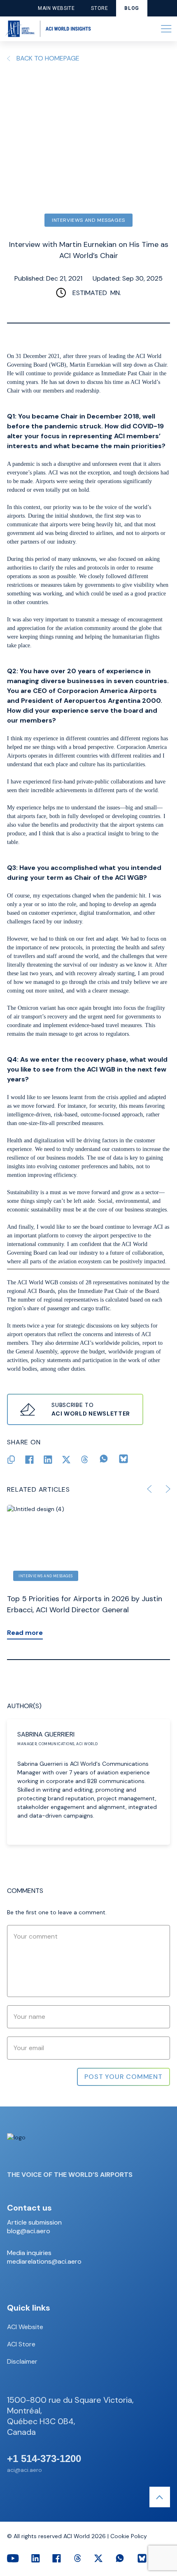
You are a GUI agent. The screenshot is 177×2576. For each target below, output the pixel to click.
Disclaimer (22, 2361)
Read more (25, 1633)
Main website (56, 8)
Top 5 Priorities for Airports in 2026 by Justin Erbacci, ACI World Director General (85, 1604)
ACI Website (25, 2327)
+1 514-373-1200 (44, 2459)
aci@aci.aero (24, 2470)
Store (99, 8)
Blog (132, 8)
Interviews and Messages (88, 220)
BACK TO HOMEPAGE (48, 58)
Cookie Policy (129, 2536)
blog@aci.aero (29, 2231)
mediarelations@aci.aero (44, 2262)
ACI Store (21, 2344)
